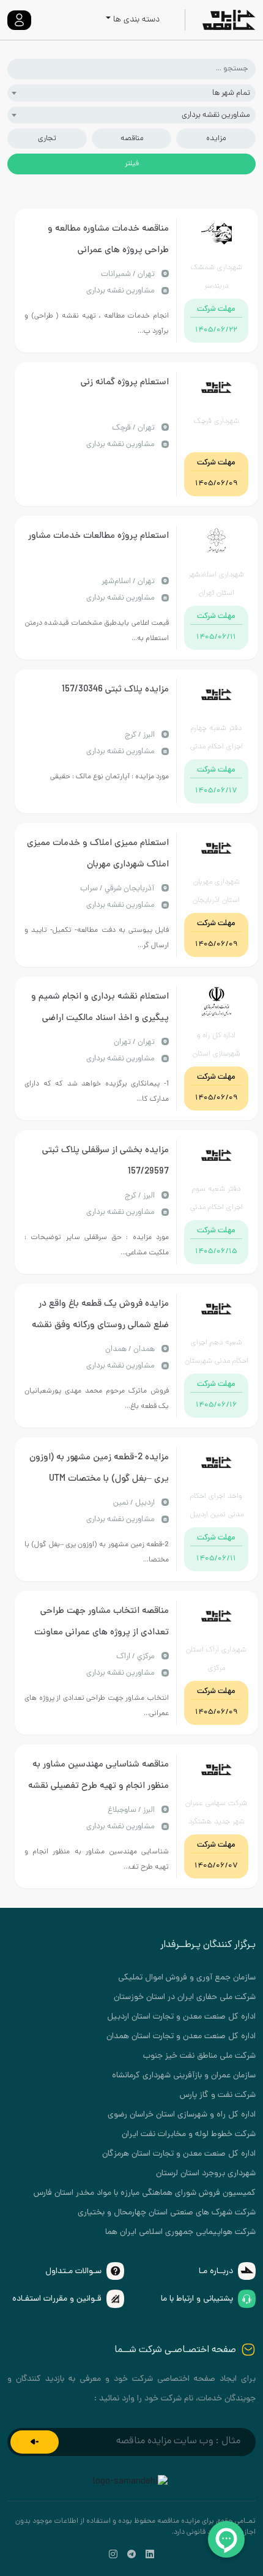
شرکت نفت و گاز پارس (218, 2095)
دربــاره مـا (216, 2272)
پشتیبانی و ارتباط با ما (197, 2299)
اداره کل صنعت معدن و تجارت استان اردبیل (181, 2017)
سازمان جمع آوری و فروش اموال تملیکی (187, 1978)
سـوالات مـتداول (73, 2272)
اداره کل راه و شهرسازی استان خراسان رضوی (182, 2115)
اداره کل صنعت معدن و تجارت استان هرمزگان (179, 2154)
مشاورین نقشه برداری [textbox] (216, 115)
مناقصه (132, 139)
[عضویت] (35, 2442)
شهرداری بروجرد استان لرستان (206, 2174)
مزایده (216, 139)
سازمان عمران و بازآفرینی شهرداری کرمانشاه (184, 2076)
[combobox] (131, 93)
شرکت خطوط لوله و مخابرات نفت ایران (189, 2135)
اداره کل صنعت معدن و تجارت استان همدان (181, 2037)
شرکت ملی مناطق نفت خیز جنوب (199, 2056)
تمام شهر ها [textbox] (231, 93)
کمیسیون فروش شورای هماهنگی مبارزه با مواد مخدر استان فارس (145, 2193)
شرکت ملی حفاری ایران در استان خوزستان (185, 1997)
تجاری (47, 139)
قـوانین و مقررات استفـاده (57, 2299)
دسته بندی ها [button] (136, 20)
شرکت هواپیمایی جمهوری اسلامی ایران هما (180, 2232)
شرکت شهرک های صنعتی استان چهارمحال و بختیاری (167, 2213)
